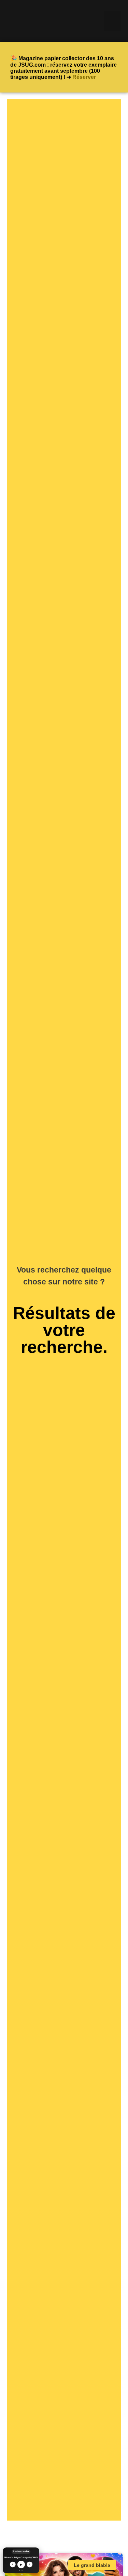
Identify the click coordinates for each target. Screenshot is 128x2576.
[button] (112, 21)
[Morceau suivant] (30, 2564)
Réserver (84, 77)
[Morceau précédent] (12, 2564)
